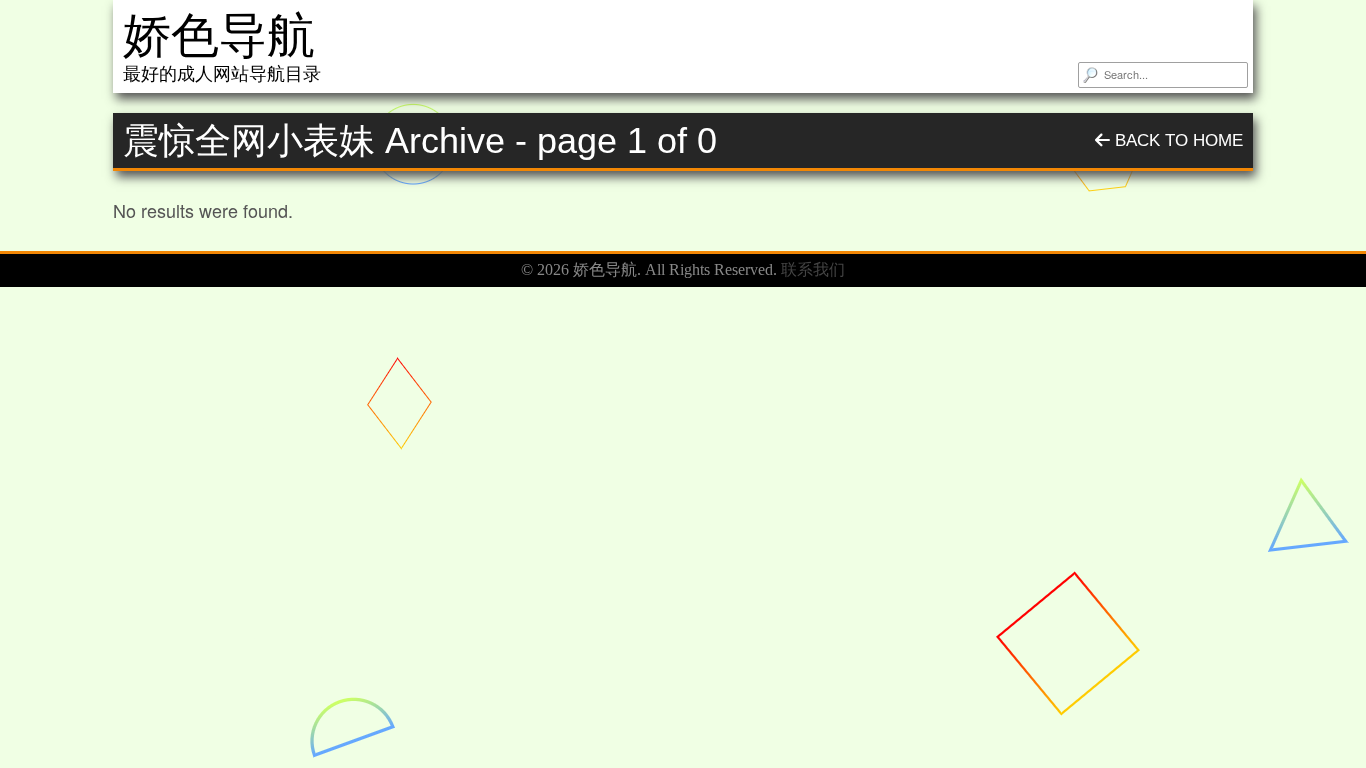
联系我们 (813, 269)
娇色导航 (219, 35)
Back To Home (1176, 140)
